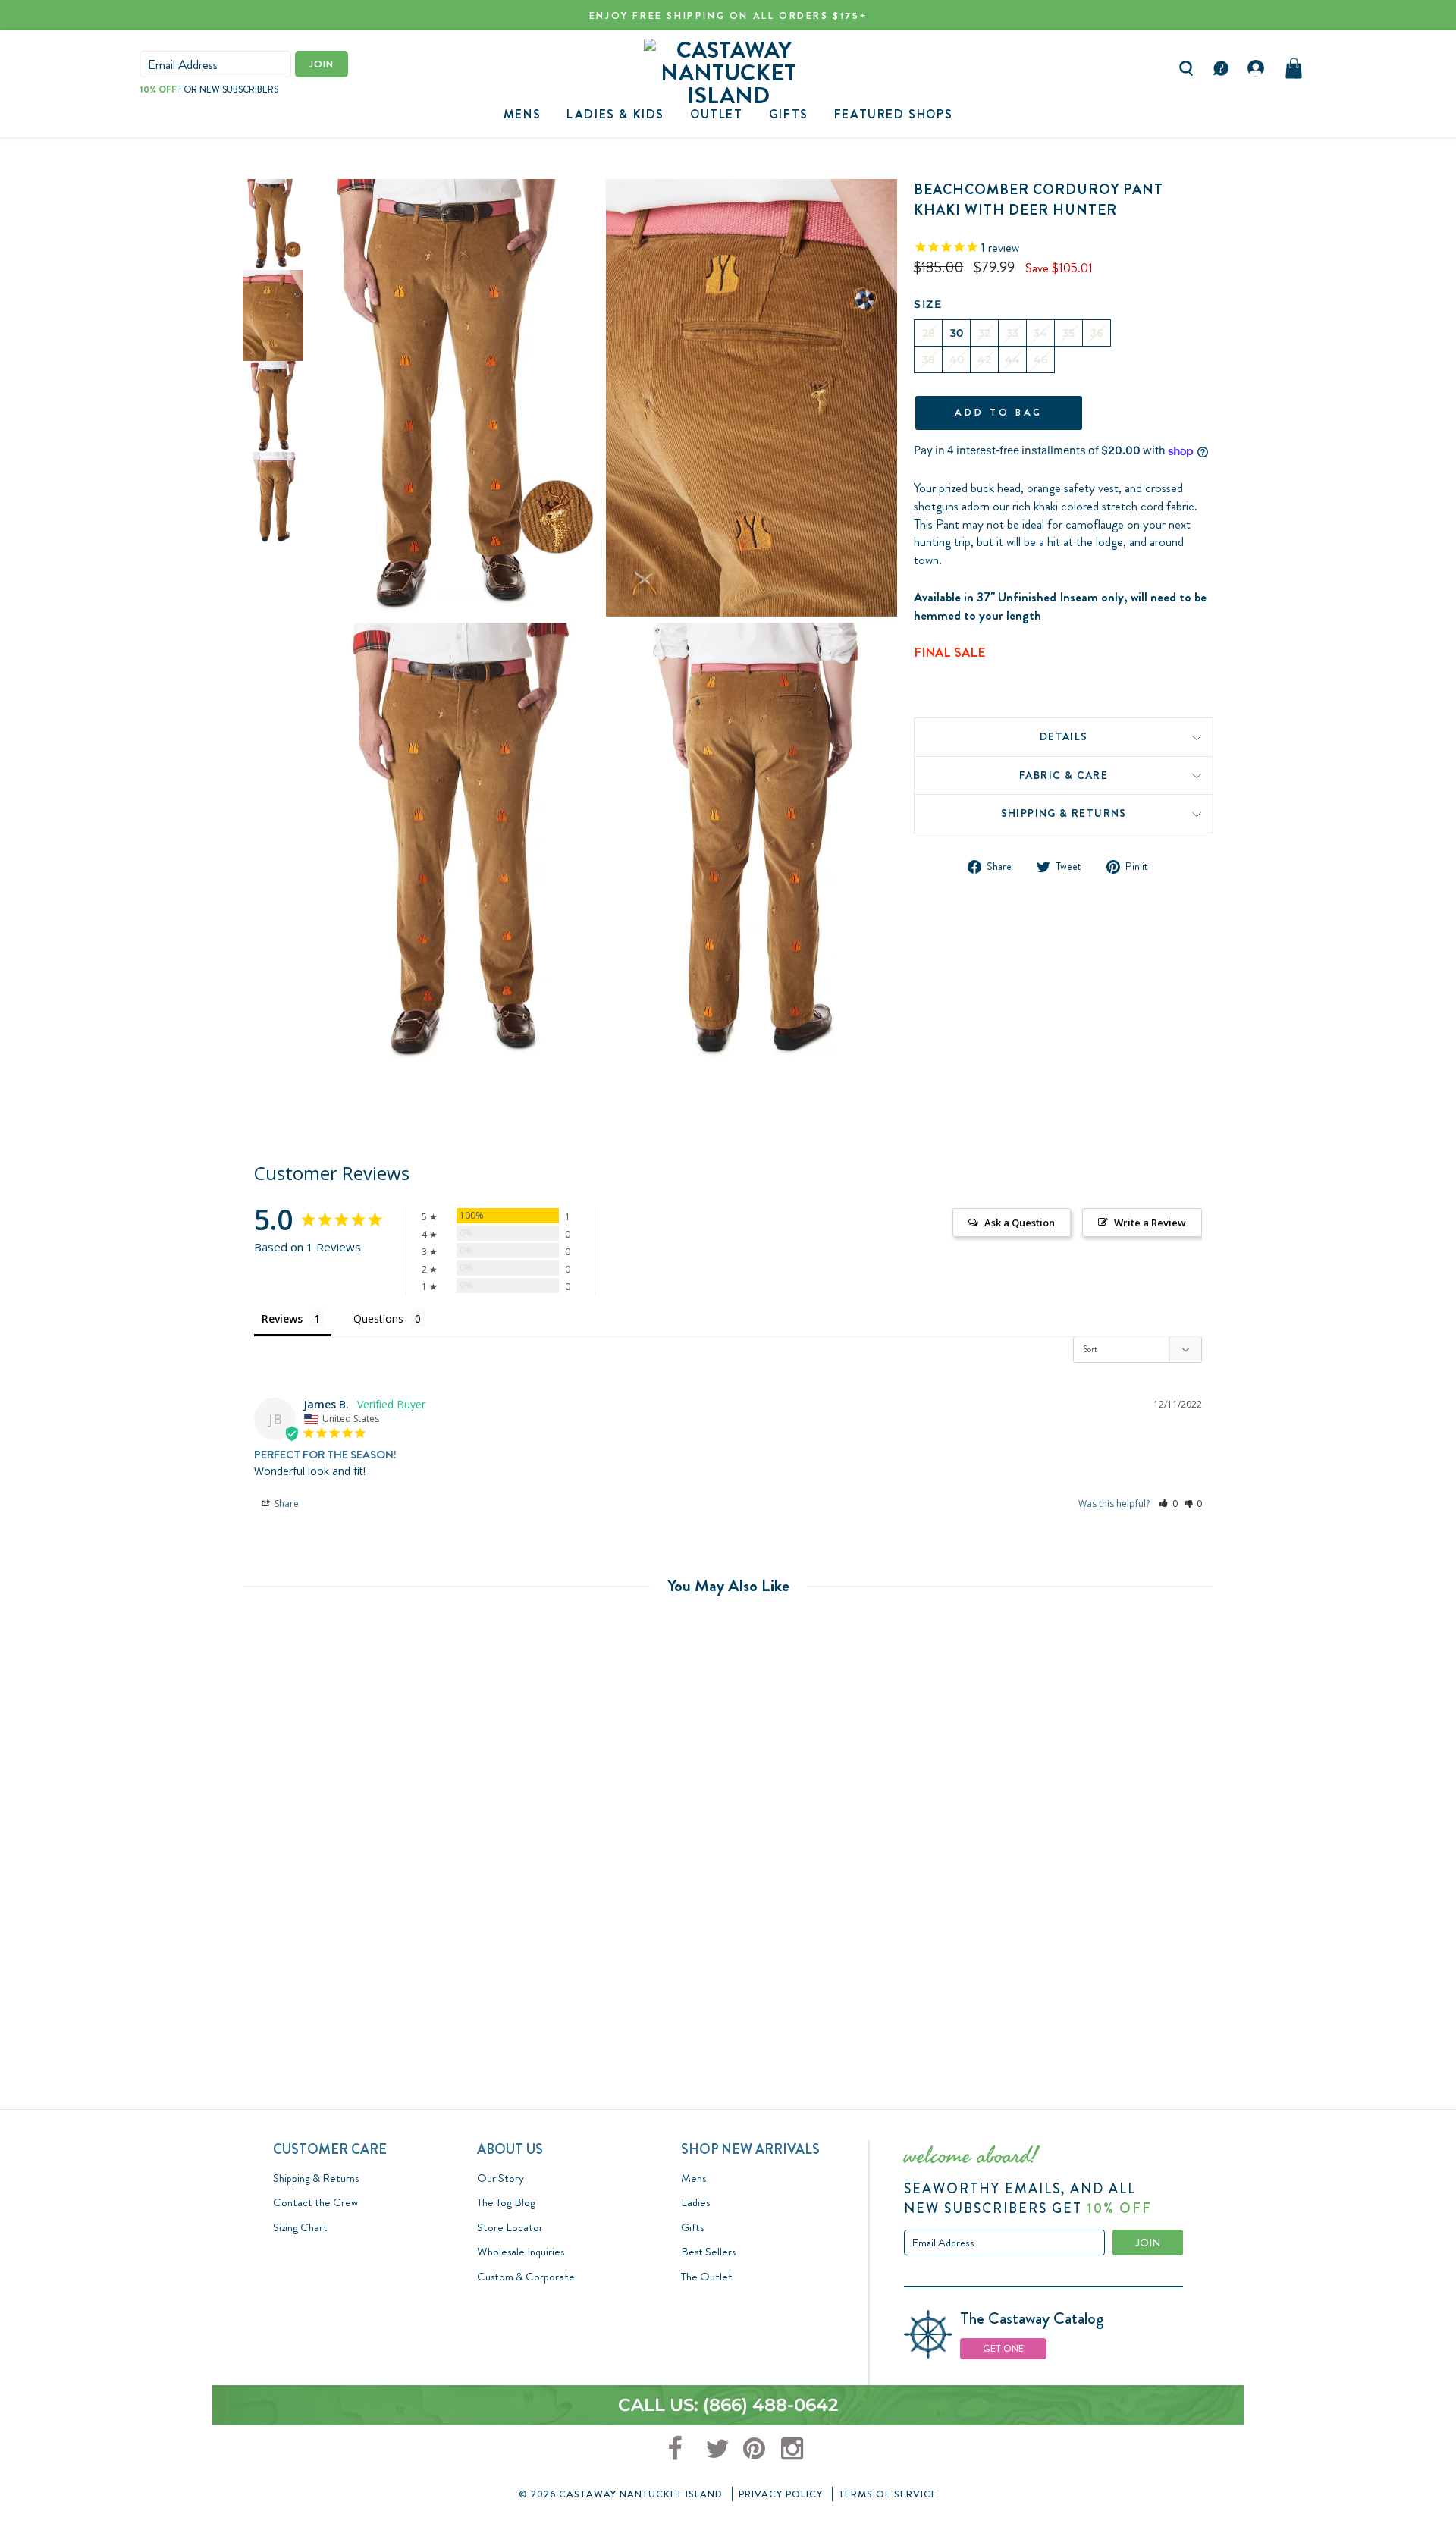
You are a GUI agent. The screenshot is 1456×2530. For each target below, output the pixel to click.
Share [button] (286, 1504)
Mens (522, 114)
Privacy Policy (781, 2494)
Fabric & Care (1064, 775)
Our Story (500, 2178)
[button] (1168, 1504)
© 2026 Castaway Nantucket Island (621, 2494)
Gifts (692, 2227)
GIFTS (789, 114)
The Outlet (707, 2277)
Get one (1003, 2348)
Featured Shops (893, 114)
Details (1064, 737)
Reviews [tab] (282, 1318)
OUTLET (717, 114)
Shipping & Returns (1064, 814)
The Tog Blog (506, 2202)
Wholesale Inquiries (521, 2252)
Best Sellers (708, 2252)
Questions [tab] (378, 1318)
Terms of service (888, 2494)
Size (928, 304)
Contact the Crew (315, 2202)
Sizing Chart (300, 2227)
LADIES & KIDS (615, 114)
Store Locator (510, 2227)
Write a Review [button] (1150, 1223)
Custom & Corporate (526, 2277)
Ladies (695, 2202)
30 (957, 333)
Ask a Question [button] (1020, 1223)
